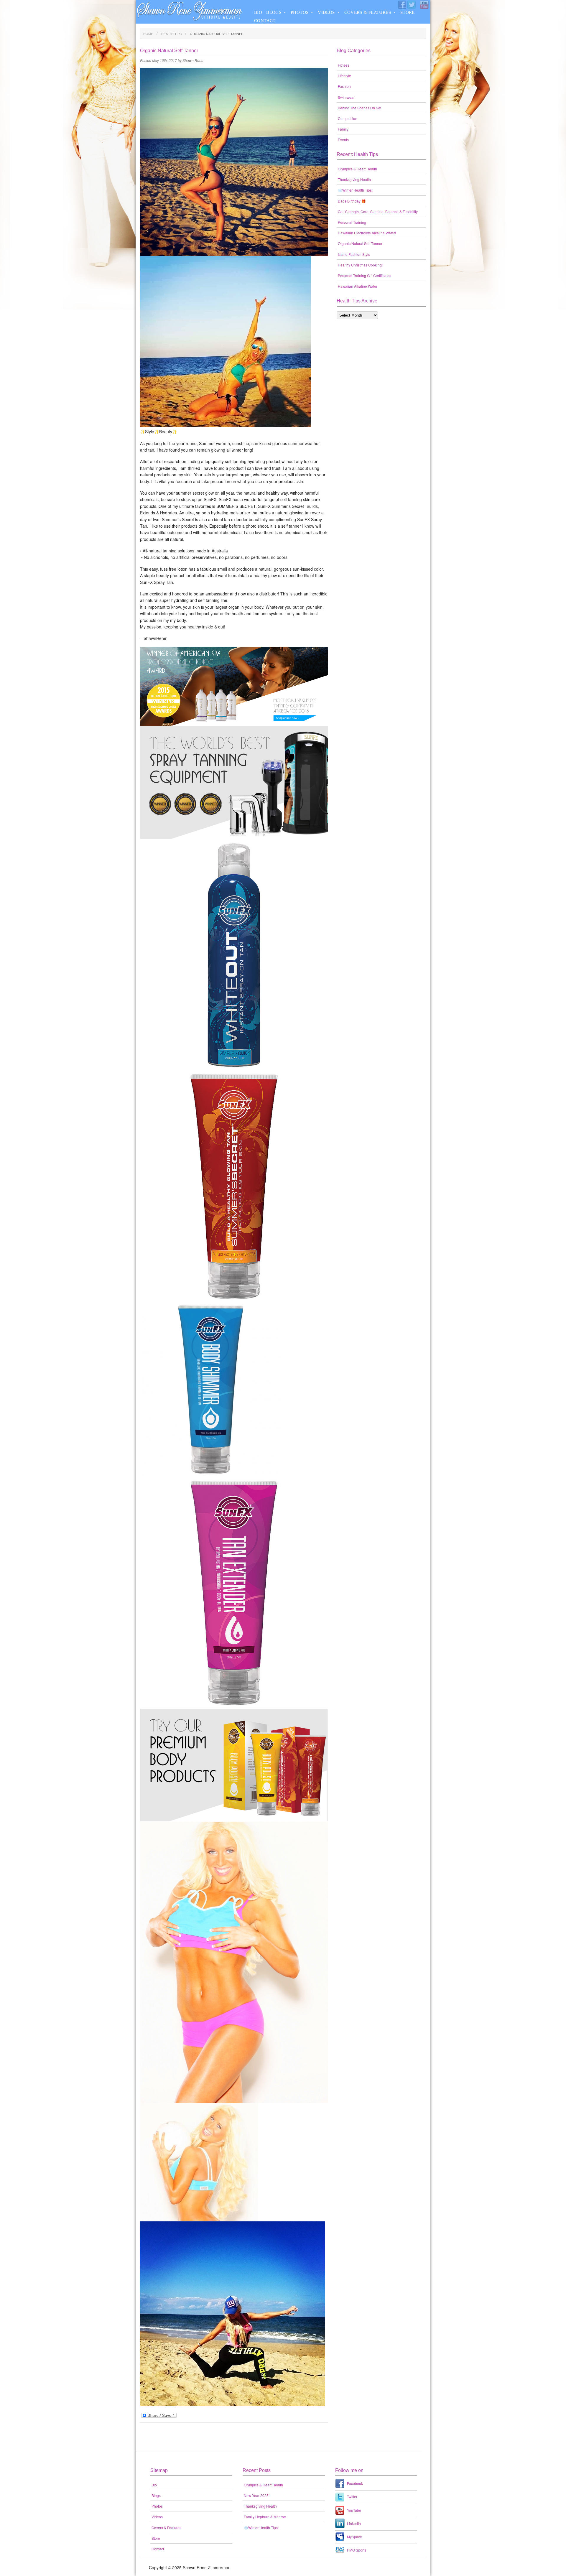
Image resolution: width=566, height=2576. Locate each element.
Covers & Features (368, 12)
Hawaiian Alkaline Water (358, 286)
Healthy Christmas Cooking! (360, 265)
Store (408, 12)
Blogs (274, 12)
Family (343, 129)
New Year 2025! (257, 2495)
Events (343, 140)
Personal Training (352, 222)
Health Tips (171, 34)
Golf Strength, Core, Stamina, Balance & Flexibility (378, 211)
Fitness (344, 65)
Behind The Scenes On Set (359, 108)
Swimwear (346, 97)
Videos (326, 12)
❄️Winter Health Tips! (355, 190)
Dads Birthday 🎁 (352, 201)
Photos (300, 12)
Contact (265, 21)
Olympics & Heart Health (357, 169)
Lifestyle (344, 76)
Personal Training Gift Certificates (365, 275)
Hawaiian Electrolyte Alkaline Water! (367, 233)
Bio (258, 12)
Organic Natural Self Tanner (360, 243)
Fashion (344, 86)
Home (148, 34)
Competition (348, 118)
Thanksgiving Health (354, 179)
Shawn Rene (193, 60)
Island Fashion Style (354, 254)
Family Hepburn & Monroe (265, 2517)
